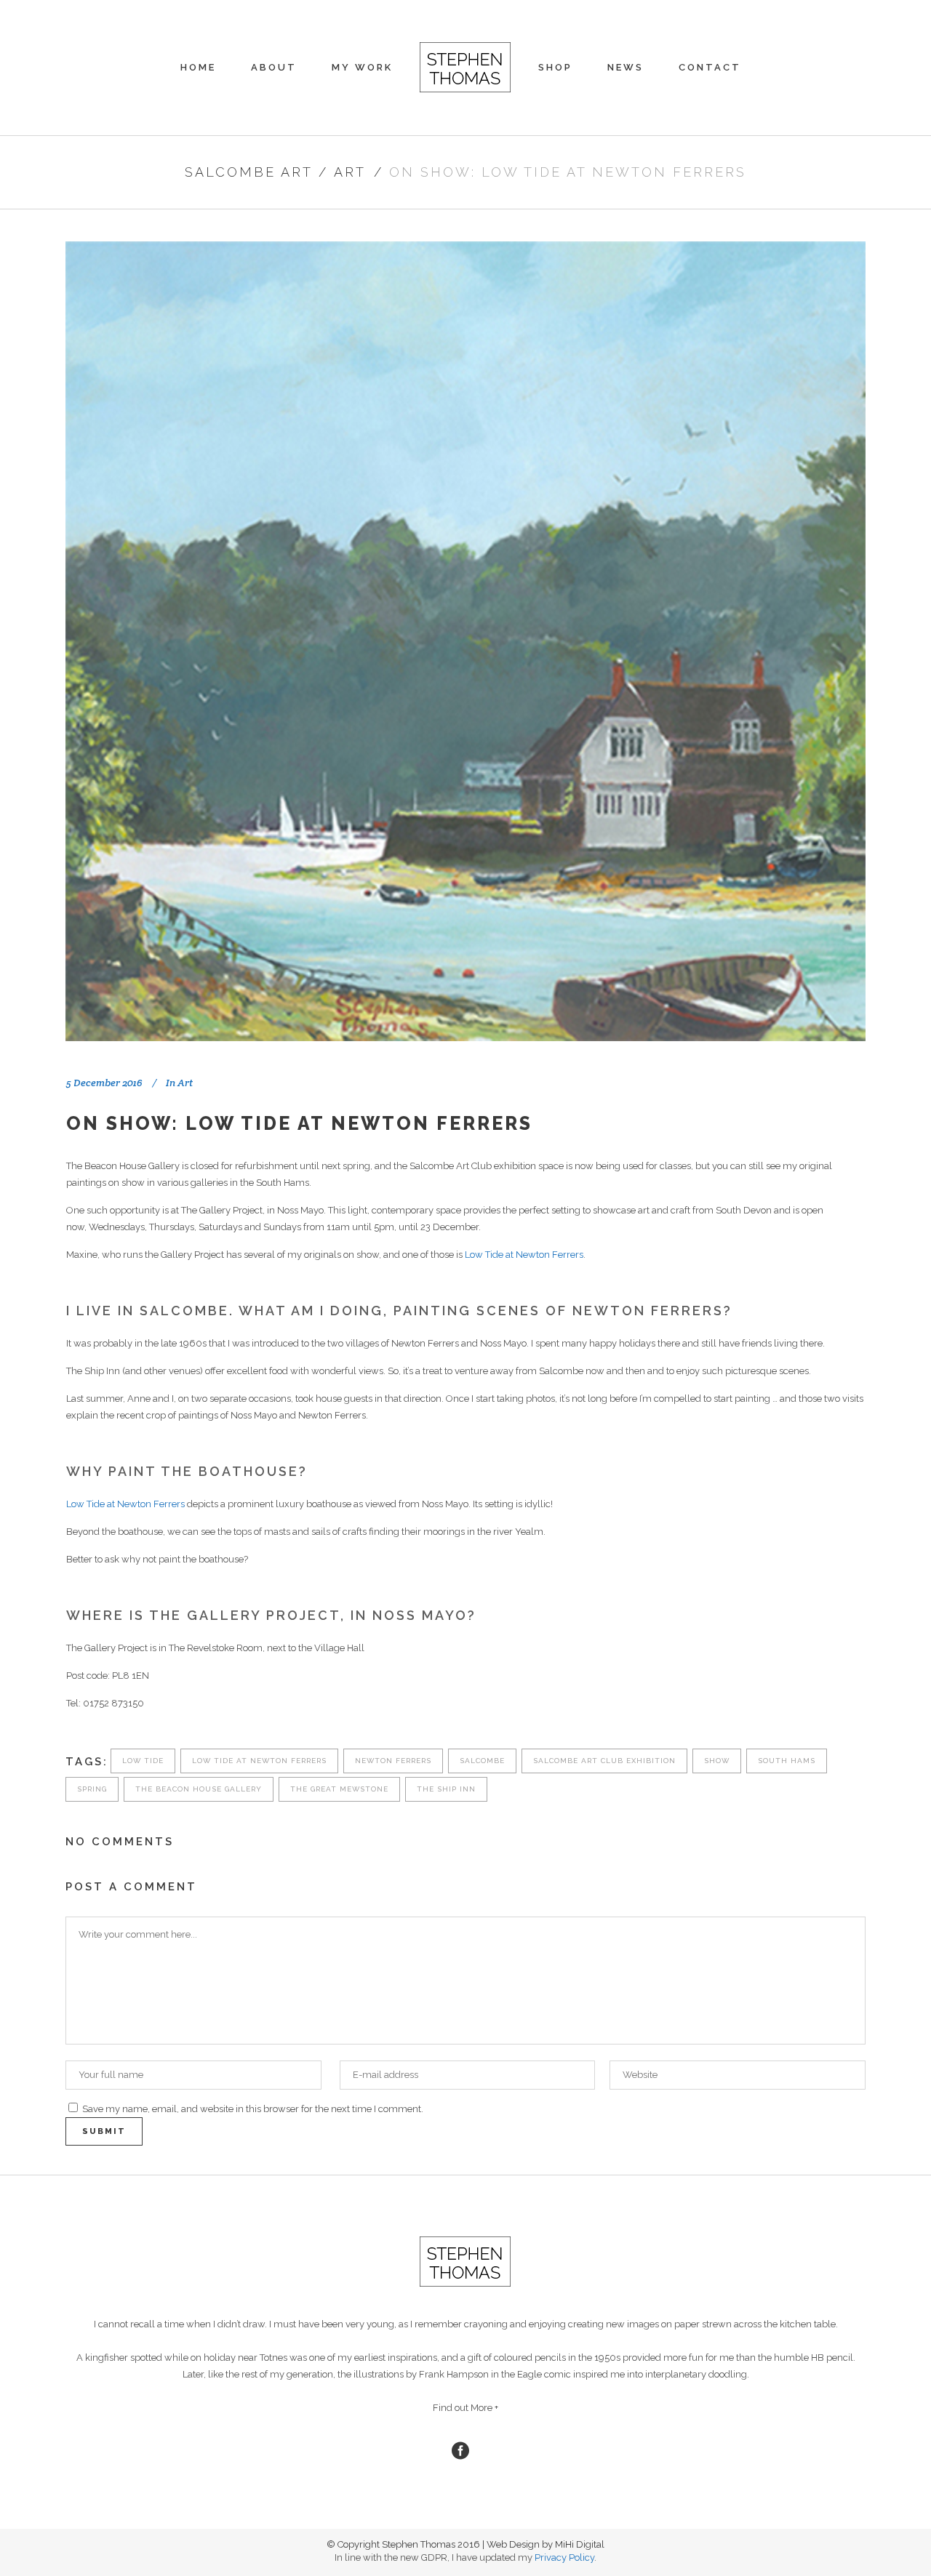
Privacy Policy (564, 2557)
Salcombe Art (249, 172)
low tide (143, 1761)
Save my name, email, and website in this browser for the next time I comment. (253, 2109)
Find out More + (465, 2408)
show (717, 1761)
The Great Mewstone (339, 1789)
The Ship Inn (446, 1789)
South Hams (787, 1761)
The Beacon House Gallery (199, 1789)
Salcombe (482, 1761)
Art (350, 172)
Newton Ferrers (393, 1761)
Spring (92, 1789)
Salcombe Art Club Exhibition (604, 1761)
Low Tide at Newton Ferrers (524, 1255)
